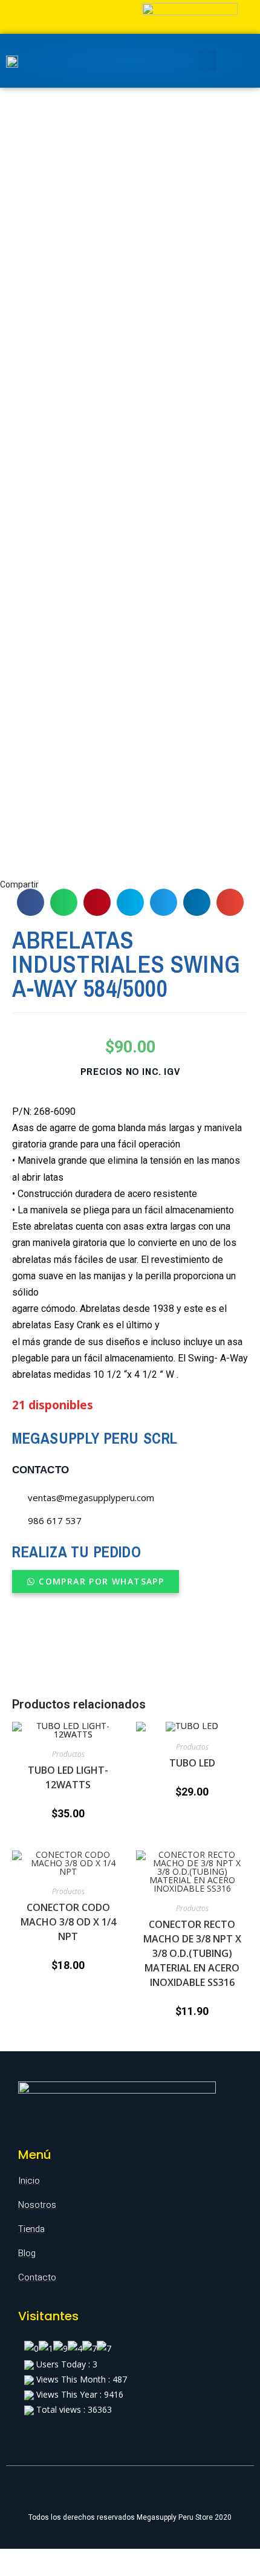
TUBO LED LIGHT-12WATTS (68, 1777)
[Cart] (232, 61)
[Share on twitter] (164, 902)
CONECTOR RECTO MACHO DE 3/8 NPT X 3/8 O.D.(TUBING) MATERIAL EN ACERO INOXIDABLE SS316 (192, 1953)
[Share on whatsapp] (64, 902)
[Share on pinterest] (97, 902)
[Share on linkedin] (197, 902)
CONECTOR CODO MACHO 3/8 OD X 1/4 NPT (68, 1922)
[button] (96, 1582)
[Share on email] (230, 902)
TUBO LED (192, 1763)
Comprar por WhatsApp (101, 1581)
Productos (68, 1754)
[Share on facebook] (31, 902)
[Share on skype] (130, 902)
